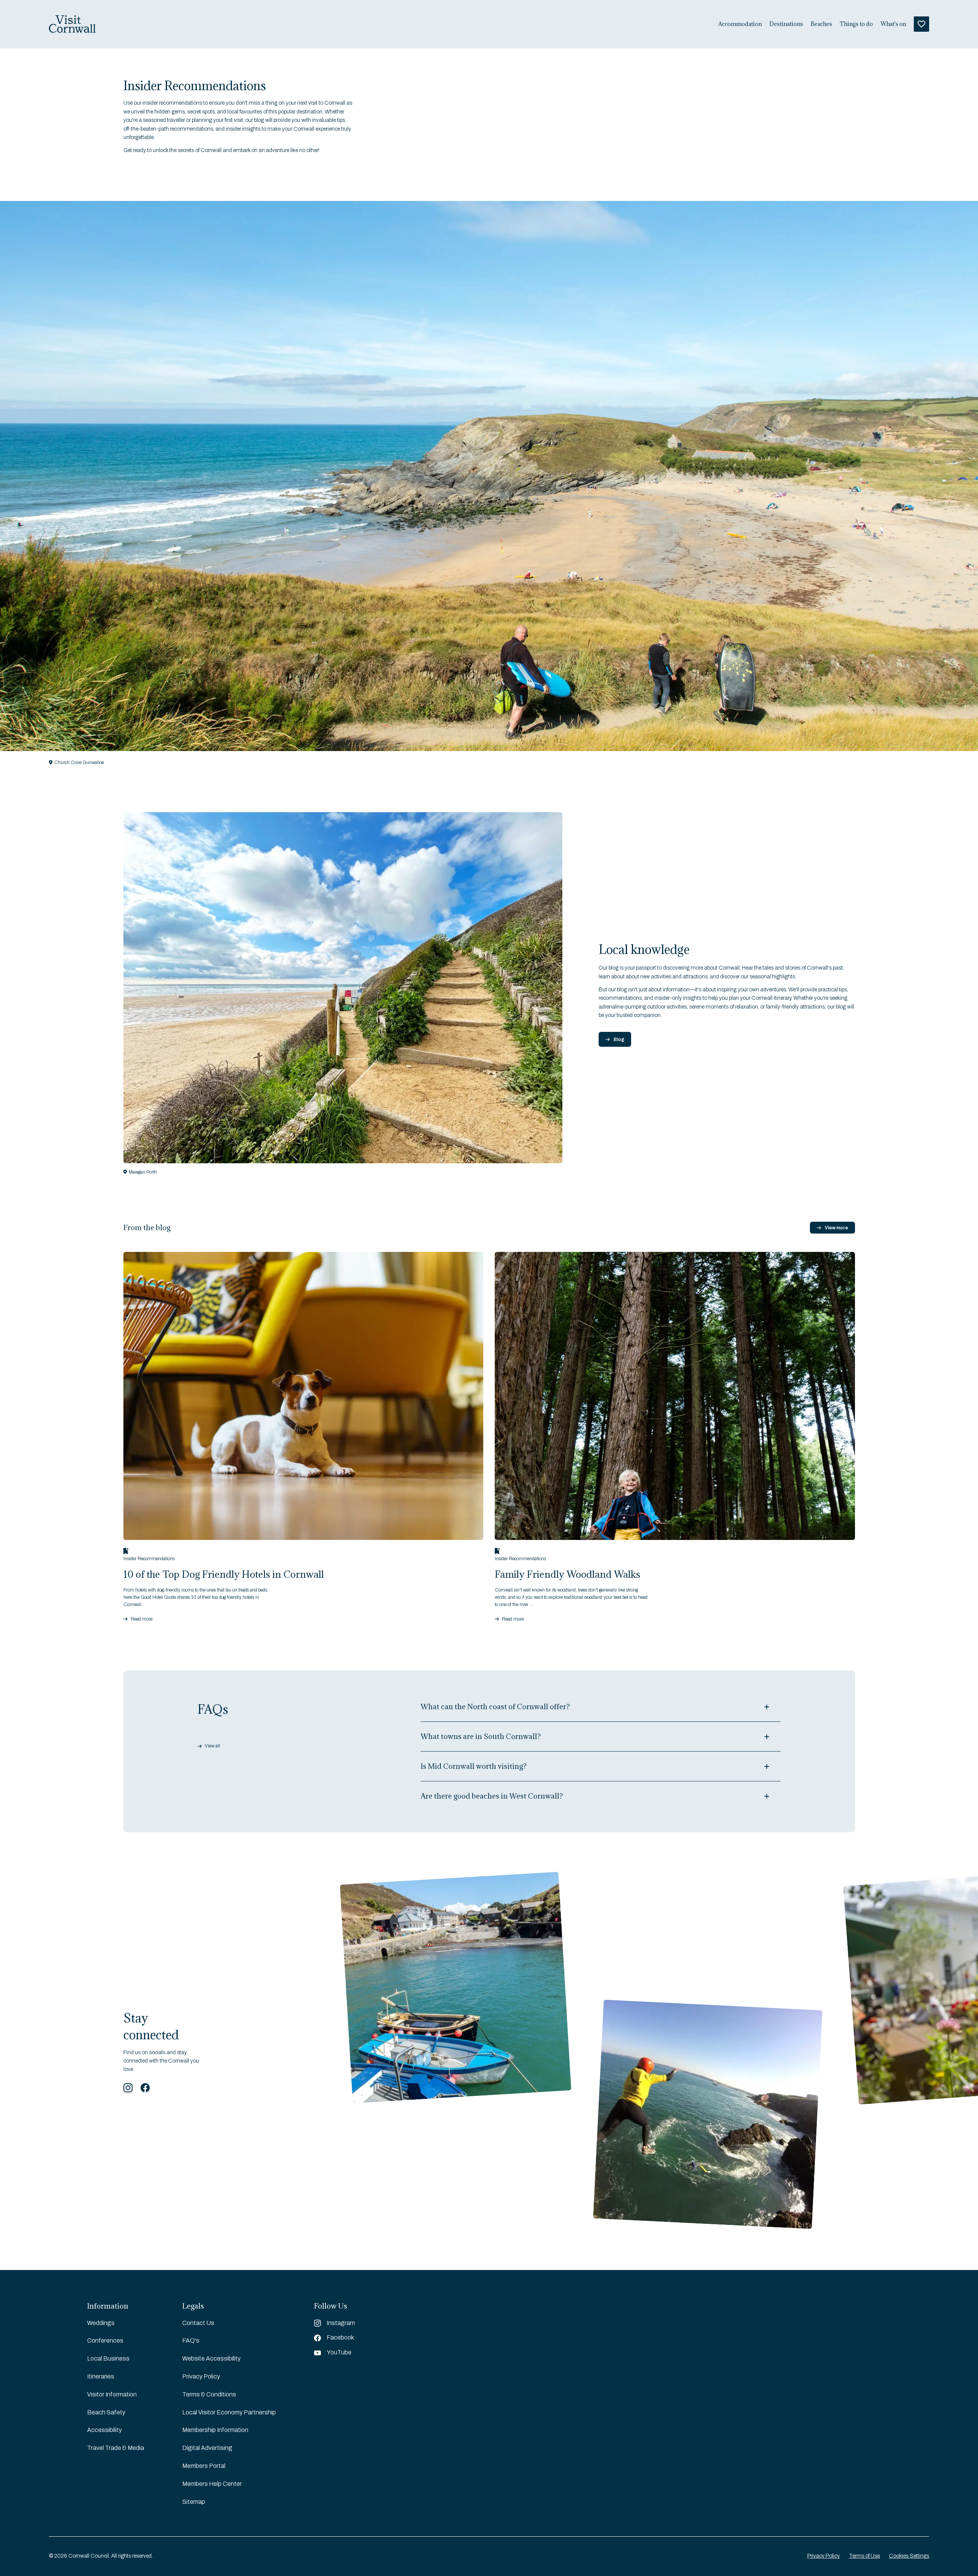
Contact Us (198, 2323)
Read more (142, 1619)
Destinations (786, 24)
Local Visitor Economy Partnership (229, 2412)
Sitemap (194, 2502)
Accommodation (740, 24)
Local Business (108, 2358)
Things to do (856, 24)
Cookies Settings (909, 2556)
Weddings (101, 2323)
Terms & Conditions (209, 2394)
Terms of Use (864, 2556)
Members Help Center (212, 2484)
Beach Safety (106, 2412)
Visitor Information (112, 2394)
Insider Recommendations (149, 1559)
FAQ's (191, 2340)
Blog (619, 1039)
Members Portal (204, 2466)
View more (836, 1228)
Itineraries (101, 2376)
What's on (893, 24)
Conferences (105, 2340)
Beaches (821, 24)
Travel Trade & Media (116, 2448)
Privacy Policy (201, 2376)
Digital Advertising (207, 2448)
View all (212, 1746)
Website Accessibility (211, 2358)
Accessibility (104, 2430)
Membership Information (215, 2430)
